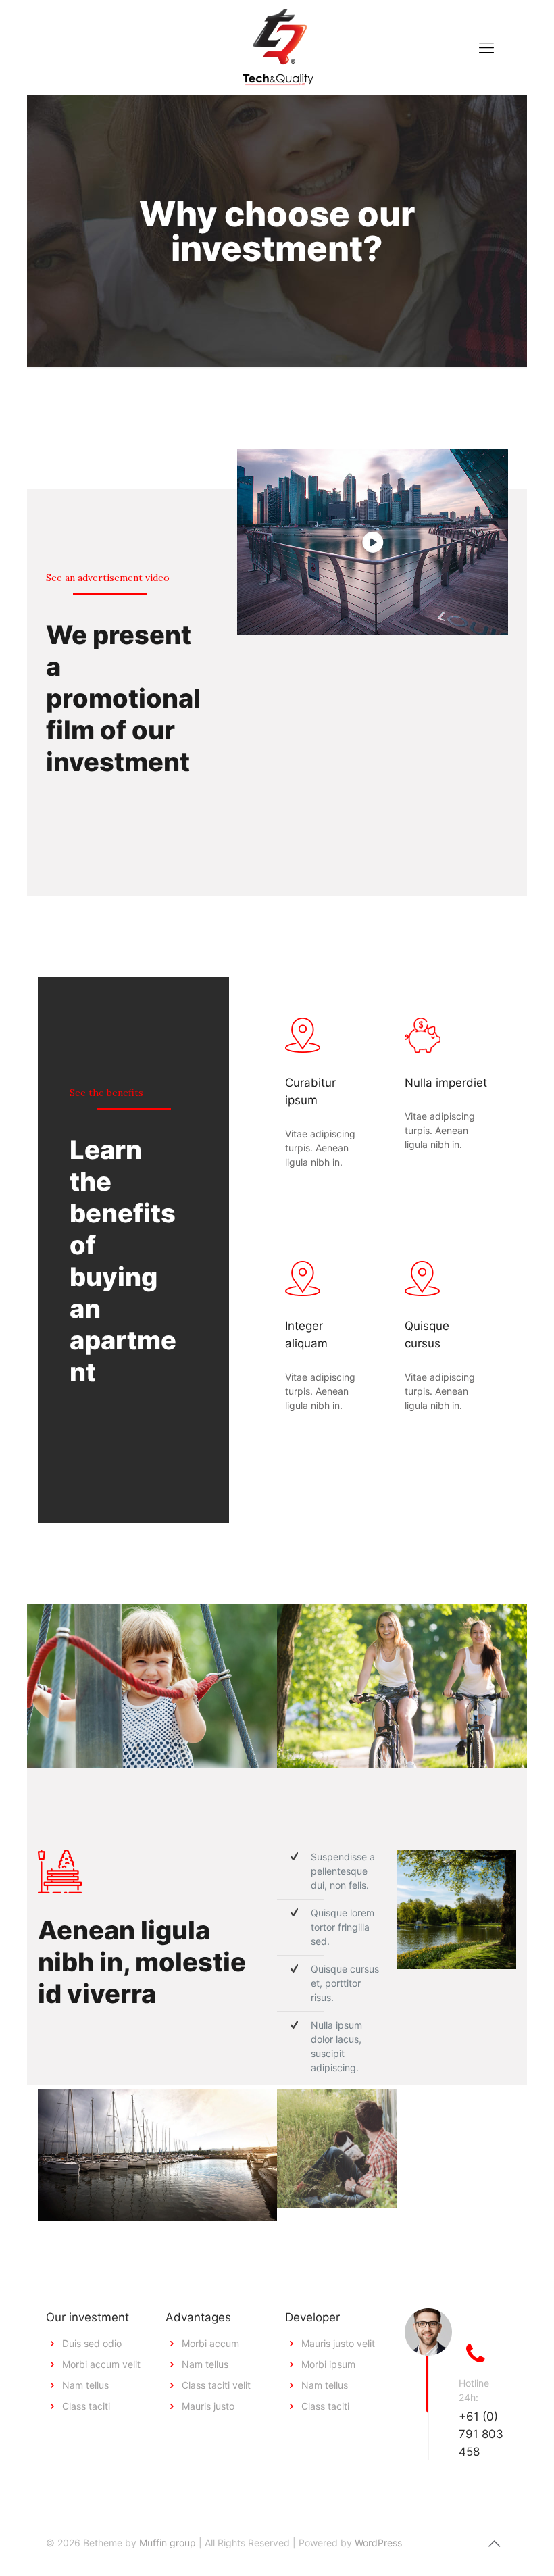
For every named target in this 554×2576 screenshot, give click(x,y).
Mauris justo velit (338, 2343)
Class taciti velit (216, 2385)
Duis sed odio (92, 2343)
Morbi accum (210, 2343)
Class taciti (86, 2406)
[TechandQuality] (277, 47)
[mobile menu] (486, 47)
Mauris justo (208, 2406)
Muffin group (168, 2543)
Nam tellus (85, 2385)
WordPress (378, 2543)
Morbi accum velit (101, 2364)
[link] (373, 542)
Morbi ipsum (328, 2364)
